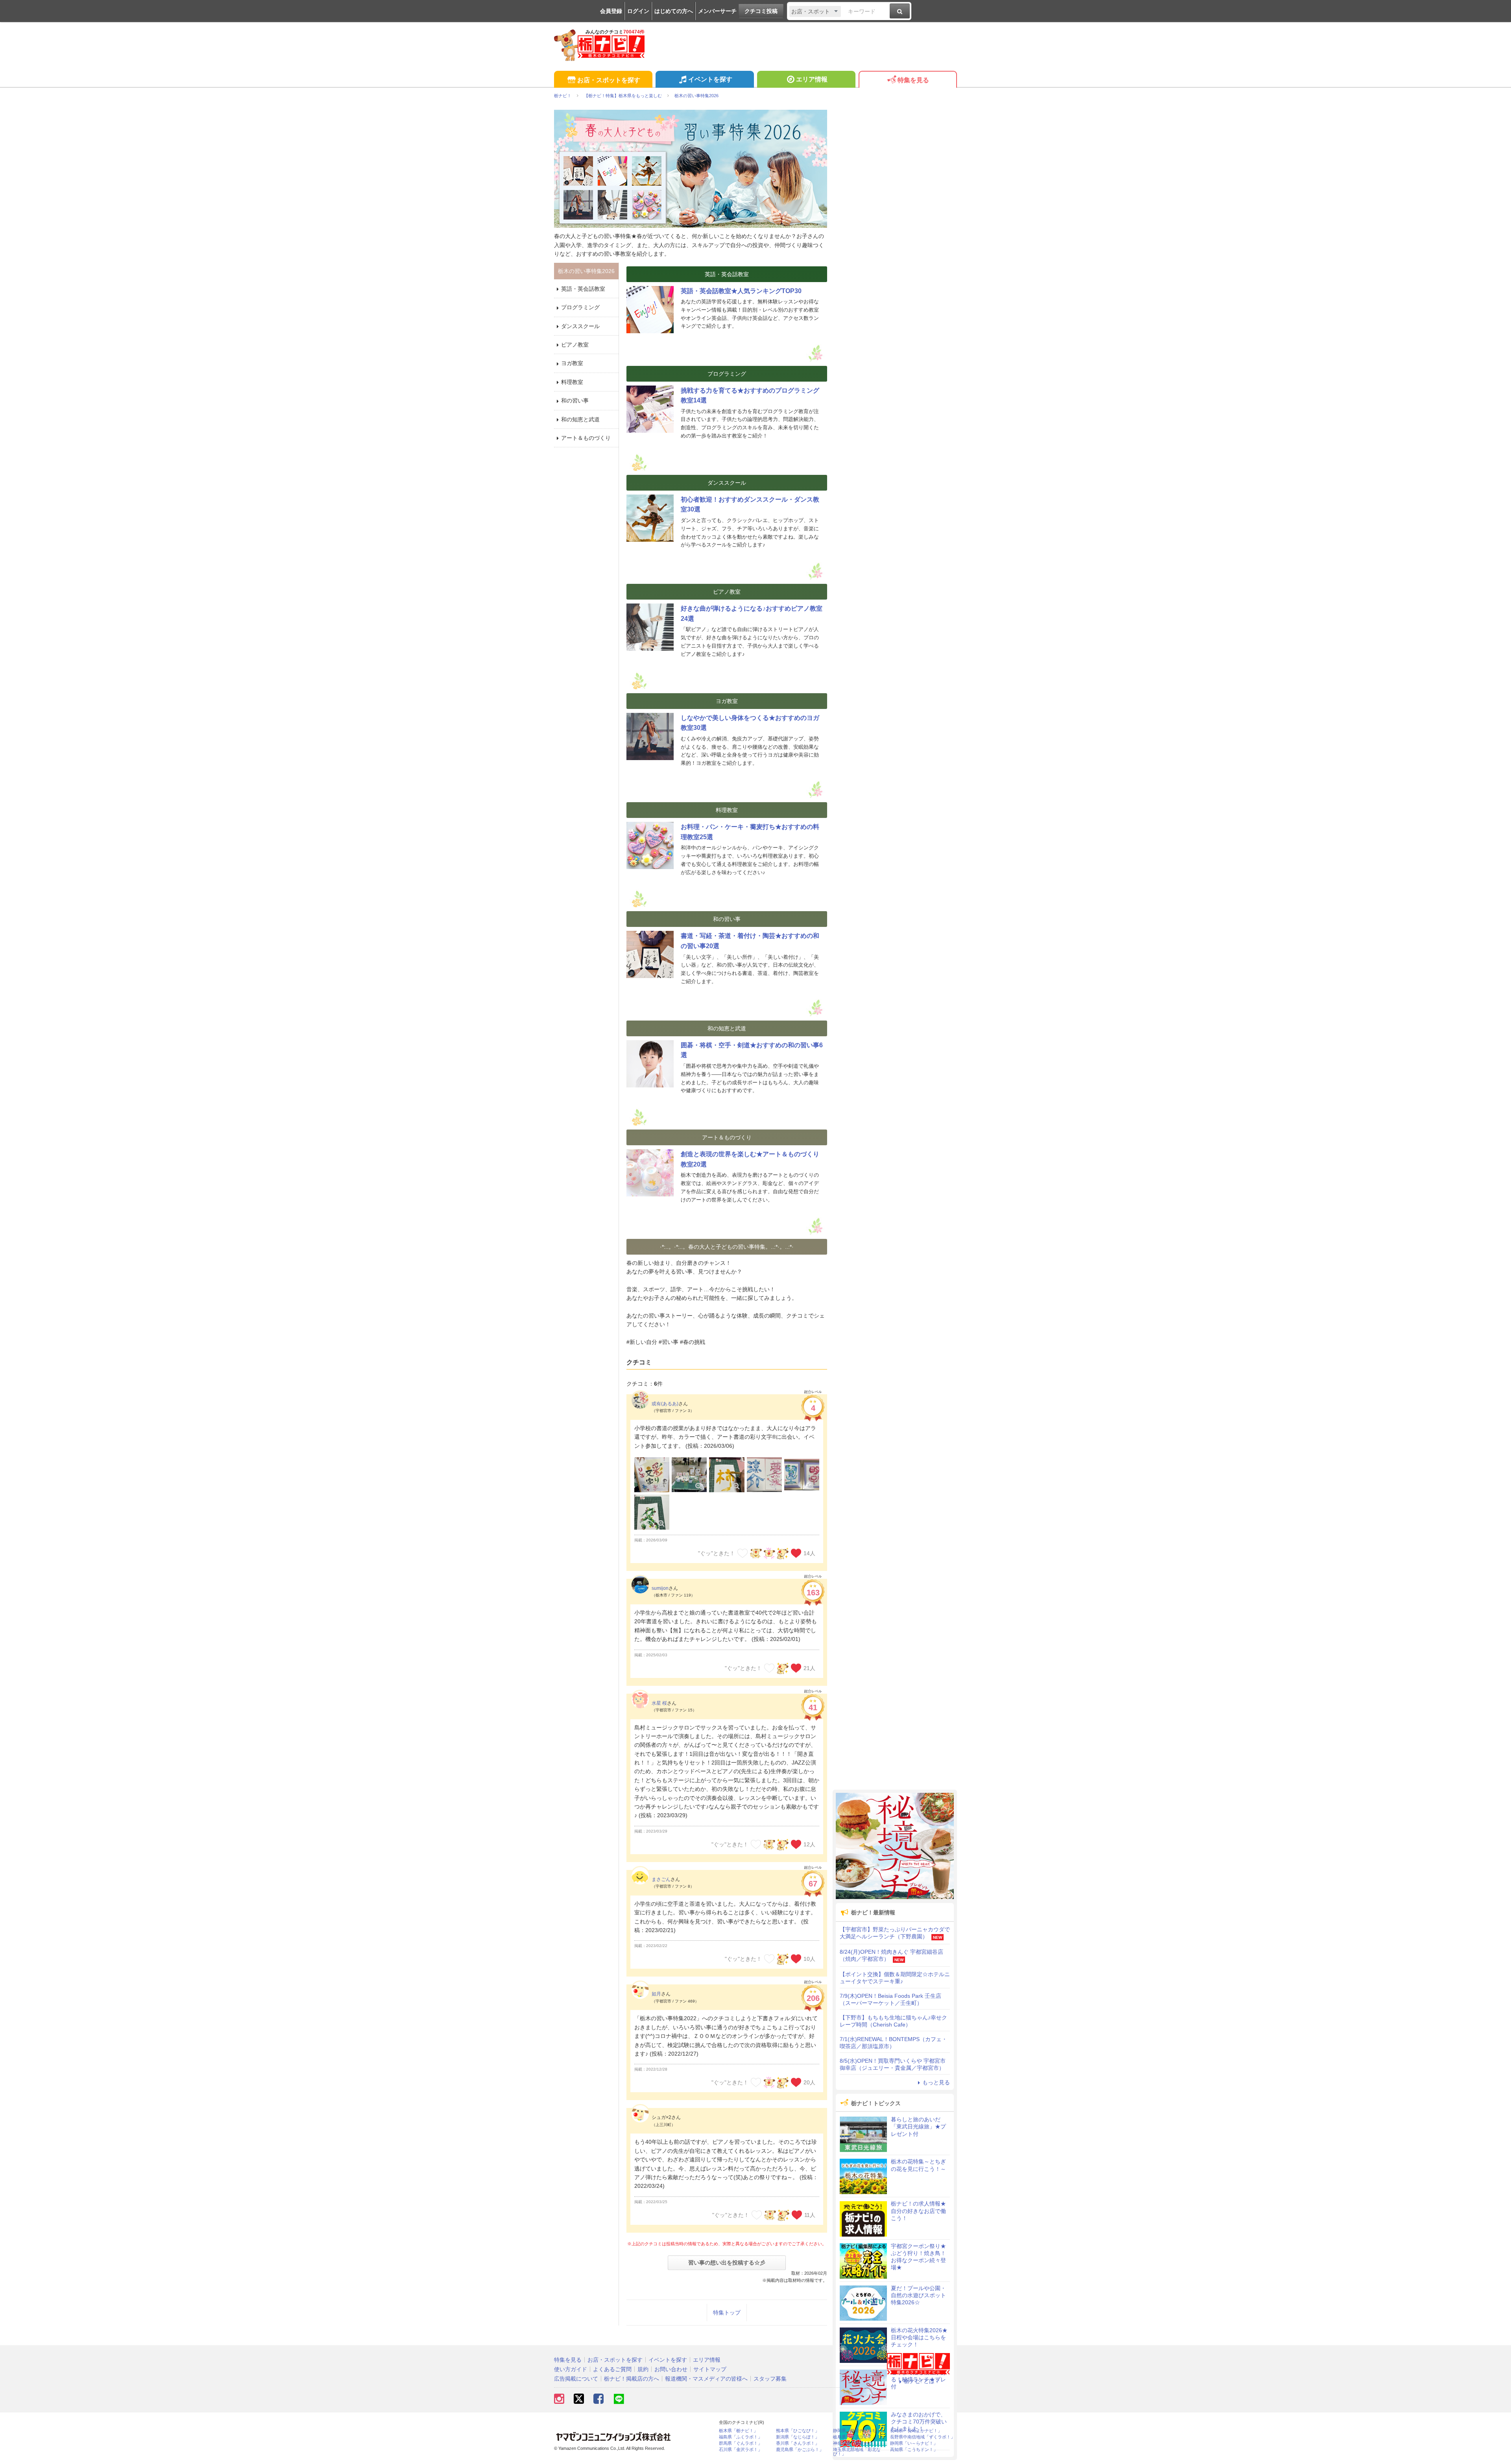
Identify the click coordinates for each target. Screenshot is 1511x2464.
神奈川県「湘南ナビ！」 (857, 2443)
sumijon (660, 1588)
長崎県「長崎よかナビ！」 (916, 2431)
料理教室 (572, 382)
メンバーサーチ (717, 11)
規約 (643, 2369)
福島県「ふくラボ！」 (741, 2437)
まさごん (661, 1879)
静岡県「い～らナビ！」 (914, 2443)
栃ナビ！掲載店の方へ (632, 2379)
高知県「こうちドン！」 (914, 2450)
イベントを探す (710, 79)
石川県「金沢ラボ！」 (741, 2450)
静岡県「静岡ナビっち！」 (859, 2431)
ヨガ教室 (572, 363)
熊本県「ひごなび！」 (798, 2431)
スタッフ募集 (770, 2379)
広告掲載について (576, 2379)
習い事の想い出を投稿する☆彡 (727, 2263)
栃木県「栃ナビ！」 (738, 2431)
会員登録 (611, 11)
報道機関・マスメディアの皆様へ (706, 2379)
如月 (656, 1994)
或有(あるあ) (665, 1404)
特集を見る (913, 80)
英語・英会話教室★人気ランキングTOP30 (741, 291)
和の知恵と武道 (580, 419)
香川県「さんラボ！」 (798, 2443)
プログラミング (580, 307)
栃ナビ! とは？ (922, 2381)
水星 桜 (659, 1703)
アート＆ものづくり (586, 438)
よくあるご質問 (612, 2369)
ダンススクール (580, 326)
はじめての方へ (674, 11)
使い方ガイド (571, 2369)
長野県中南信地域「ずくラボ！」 (923, 2437)
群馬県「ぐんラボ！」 (741, 2443)
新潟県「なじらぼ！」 (798, 2437)
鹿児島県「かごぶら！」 (800, 2450)
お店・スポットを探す (609, 80)
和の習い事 (575, 401)
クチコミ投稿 (761, 11)
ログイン (638, 11)
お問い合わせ (671, 2369)
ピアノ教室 (575, 345)
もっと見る (936, 2082)
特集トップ (727, 2313)
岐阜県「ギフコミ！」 (855, 2437)
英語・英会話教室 (583, 289)
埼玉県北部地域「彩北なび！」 (857, 2452)
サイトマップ (710, 2369)
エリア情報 (812, 79)
